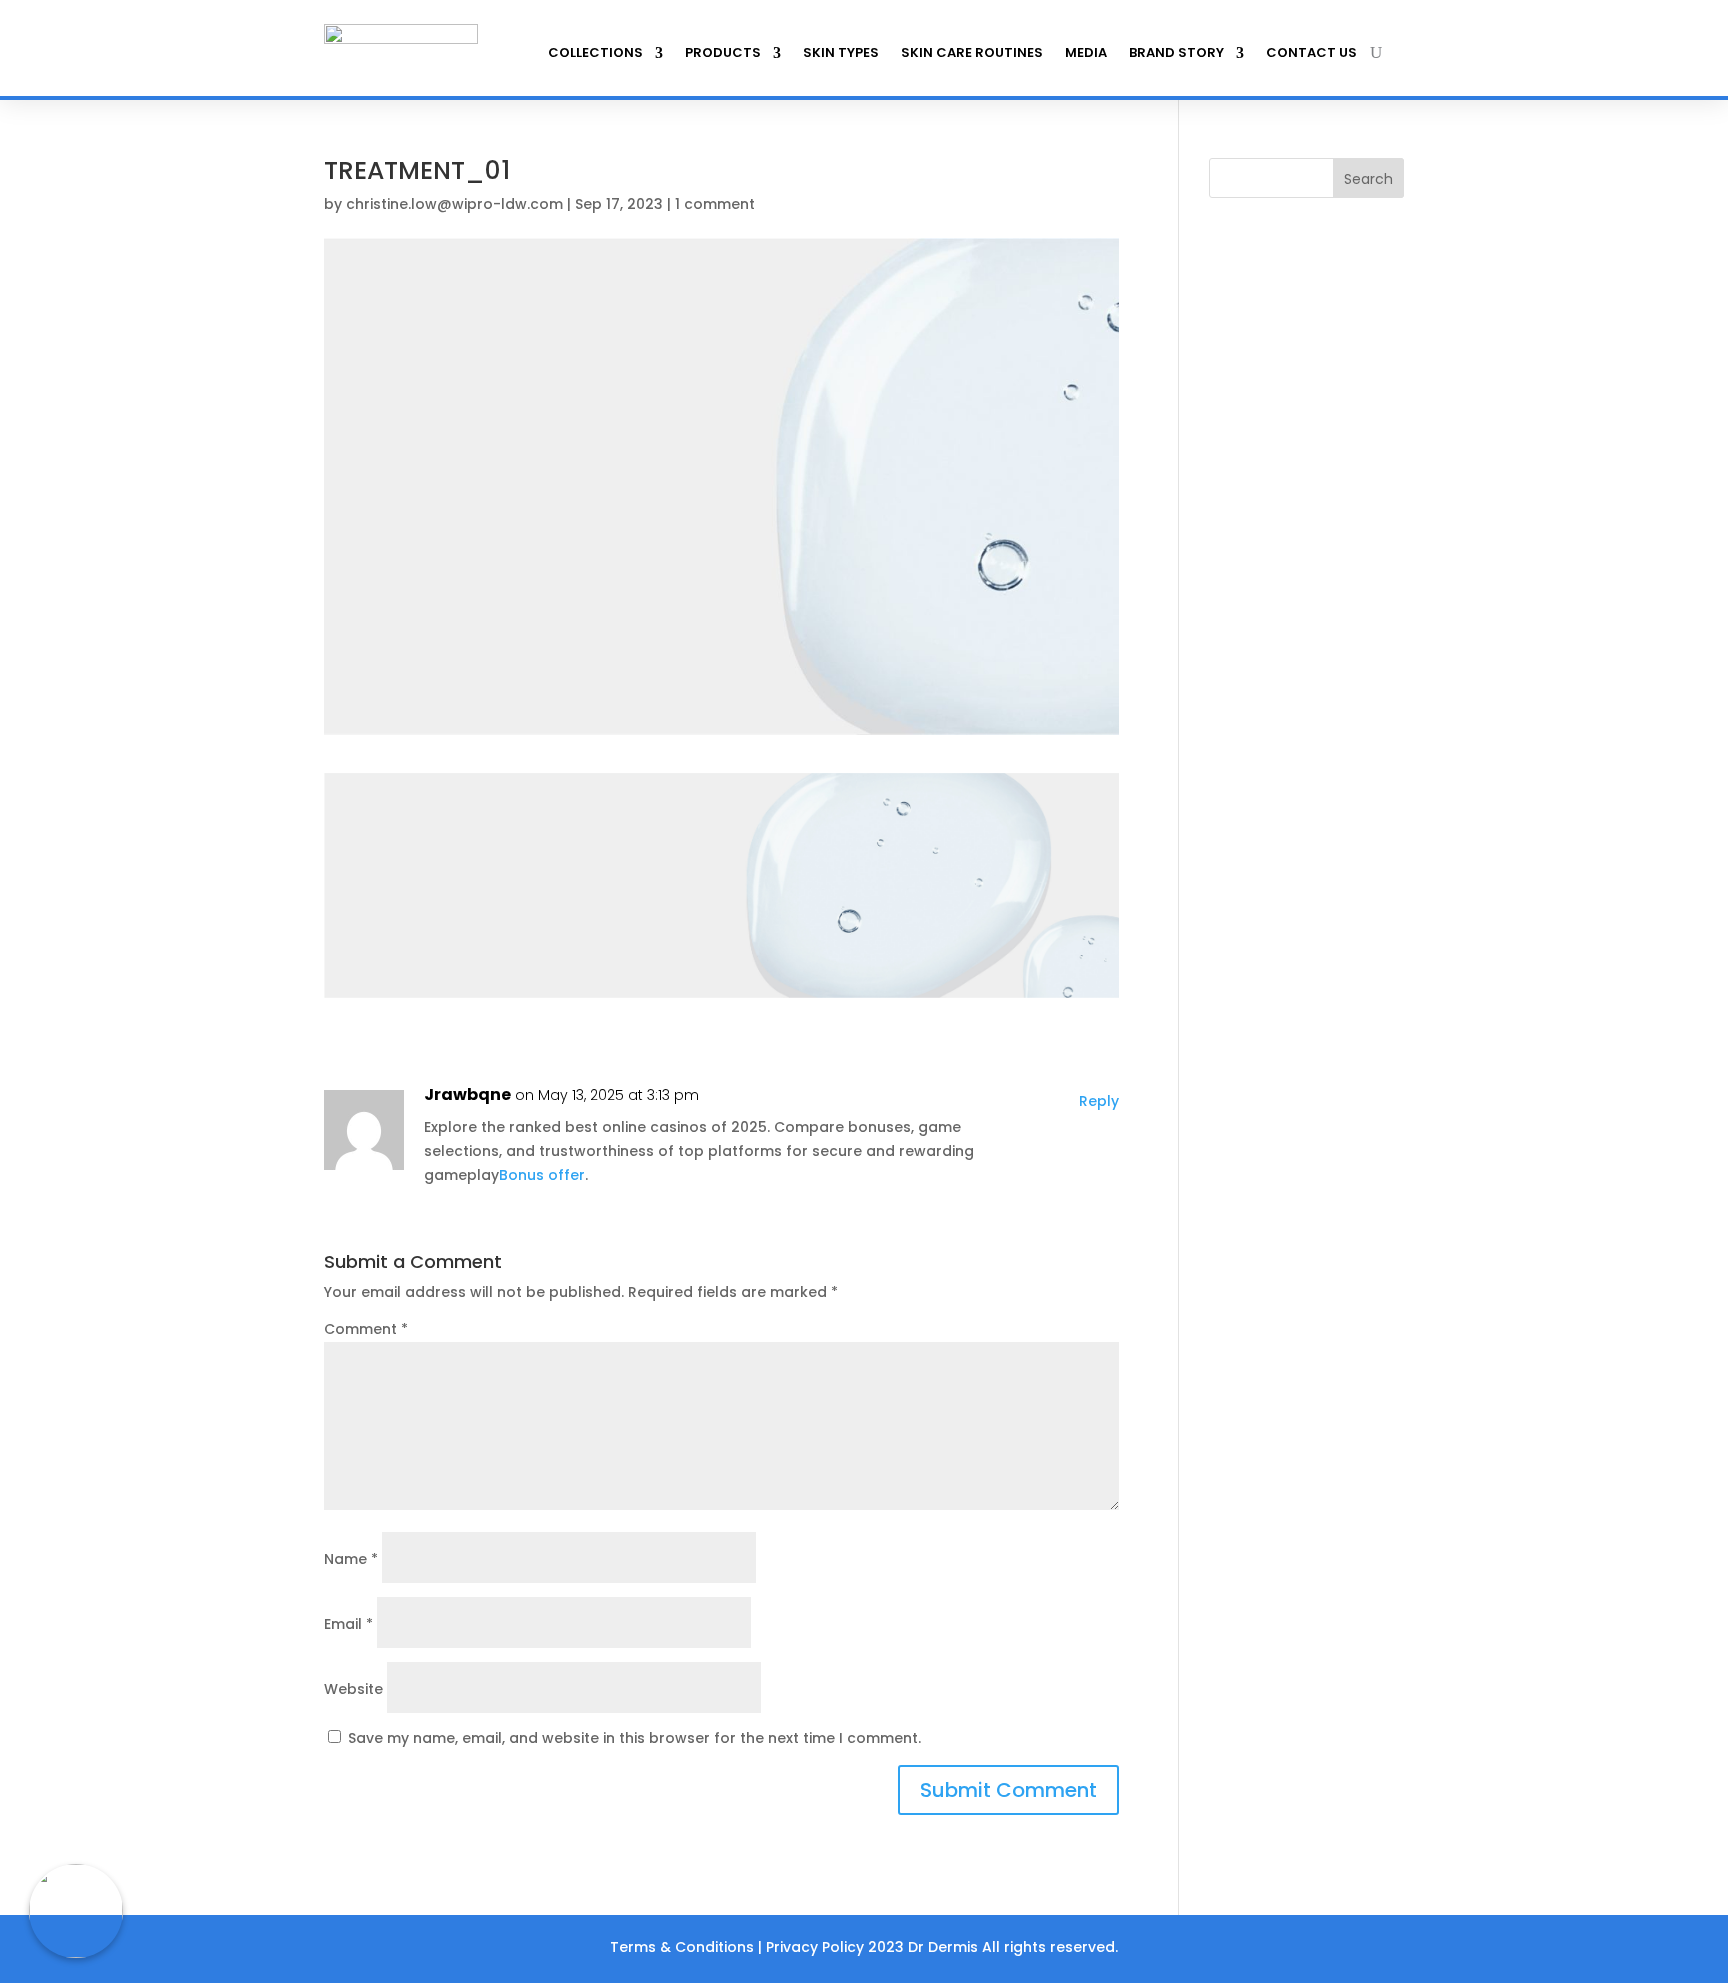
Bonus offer (542, 1175)
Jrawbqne (467, 1094)
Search (1368, 179)
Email (348, 1624)
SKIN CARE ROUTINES (972, 52)
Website (353, 1689)
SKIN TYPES (841, 52)
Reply (1099, 1101)
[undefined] (76, 1911)
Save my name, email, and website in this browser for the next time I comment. (634, 1738)
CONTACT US (1311, 52)
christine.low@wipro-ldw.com (454, 204)
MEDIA (1086, 52)
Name (351, 1559)
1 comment (715, 204)
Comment (366, 1329)
